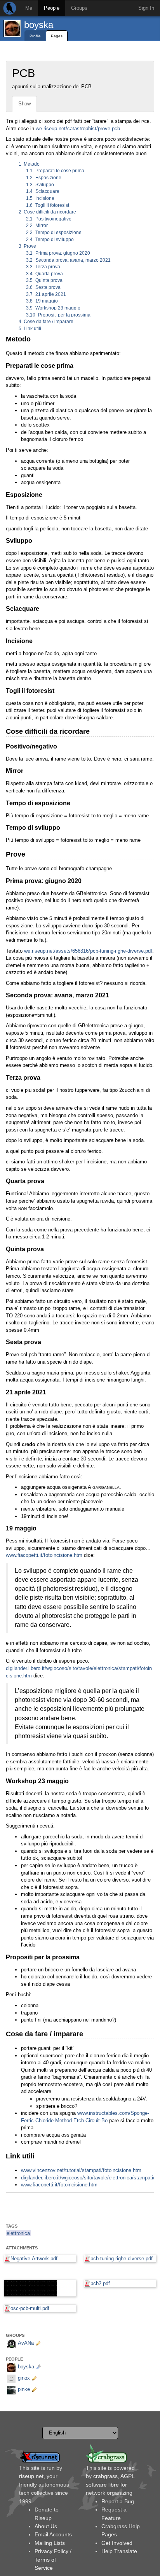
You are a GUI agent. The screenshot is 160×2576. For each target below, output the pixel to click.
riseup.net (31, 2476)
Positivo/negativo (49, 219)
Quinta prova (44, 280)
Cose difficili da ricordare (48, 212)
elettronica (18, 2233)
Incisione (40, 198)
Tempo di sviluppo (50, 240)
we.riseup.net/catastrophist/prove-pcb (78, 129)
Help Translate (119, 2551)
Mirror (37, 226)
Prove (28, 246)
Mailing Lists (50, 2543)
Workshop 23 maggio (53, 308)
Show (24, 104)
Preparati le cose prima (55, 171)
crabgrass (105, 2476)
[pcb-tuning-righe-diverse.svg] (40, 2288)
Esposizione (44, 178)
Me (29, 8)
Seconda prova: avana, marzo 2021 (68, 260)
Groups (79, 8)
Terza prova (43, 267)
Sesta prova (43, 287)
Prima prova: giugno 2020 (58, 253)
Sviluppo (40, 185)
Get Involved (117, 2543)
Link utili (30, 329)
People (52, 8)
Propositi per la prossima (58, 315)
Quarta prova (44, 274)
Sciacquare (43, 191)
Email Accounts (53, 2534)
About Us (46, 2526)
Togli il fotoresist (48, 205)
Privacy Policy (51, 2551)
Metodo (29, 164)
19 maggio (42, 301)
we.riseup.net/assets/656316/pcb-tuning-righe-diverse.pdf (88, 951)
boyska (39, 25)
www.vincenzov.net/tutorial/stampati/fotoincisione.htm (81, 2170)
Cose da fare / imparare (46, 322)
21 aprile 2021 (46, 294)
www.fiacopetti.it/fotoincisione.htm (44, 1555)
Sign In (146, 8)
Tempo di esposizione (54, 233)
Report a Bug (118, 2501)
